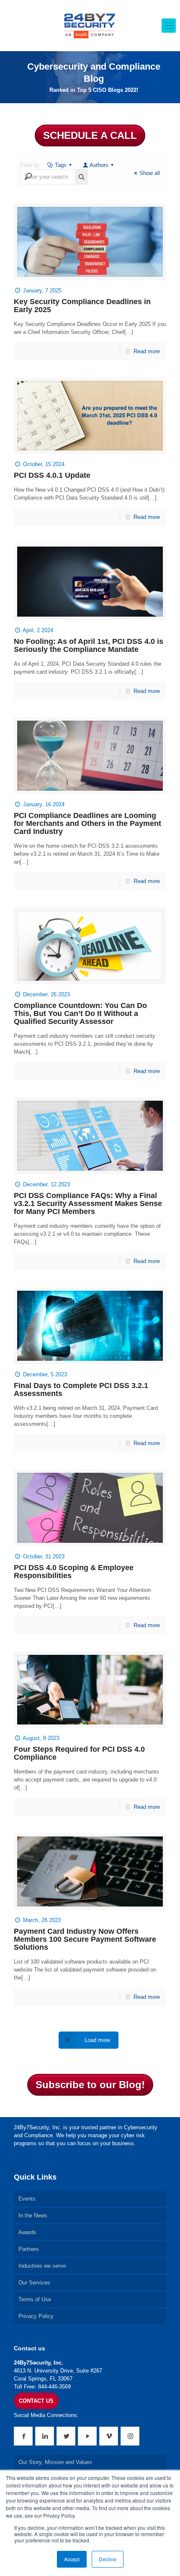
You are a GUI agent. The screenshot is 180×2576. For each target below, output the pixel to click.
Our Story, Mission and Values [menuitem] (55, 2462)
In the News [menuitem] (33, 2215)
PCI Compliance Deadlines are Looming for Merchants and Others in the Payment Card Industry (87, 823)
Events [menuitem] (27, 2199)
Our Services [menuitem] (34, 2283)
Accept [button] (72, 2559)
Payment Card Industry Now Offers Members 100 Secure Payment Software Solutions (85, 1939)
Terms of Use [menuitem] (35, 2299)
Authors (99, 165)
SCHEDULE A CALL (90, 135)
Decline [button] (108, 2559)
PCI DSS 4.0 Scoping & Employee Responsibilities (74, 1572)
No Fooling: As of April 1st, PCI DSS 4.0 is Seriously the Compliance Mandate (89, 645)
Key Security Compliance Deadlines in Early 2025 (82, 306)
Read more (147, 351)
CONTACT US (36, 2401)
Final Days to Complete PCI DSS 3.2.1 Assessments (81, 1390)
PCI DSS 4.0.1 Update (52, 475)
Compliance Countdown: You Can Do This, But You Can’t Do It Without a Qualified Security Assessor (80, 1013)
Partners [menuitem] (29, 2249)
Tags (61, 165)
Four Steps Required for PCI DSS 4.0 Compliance (79, 1753)
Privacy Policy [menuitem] (36, 2316)
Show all (150, 173)
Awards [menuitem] (27, 2232)
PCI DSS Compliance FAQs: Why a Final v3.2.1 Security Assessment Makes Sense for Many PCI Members (88, 1203)
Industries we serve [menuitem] (42, 2266)
